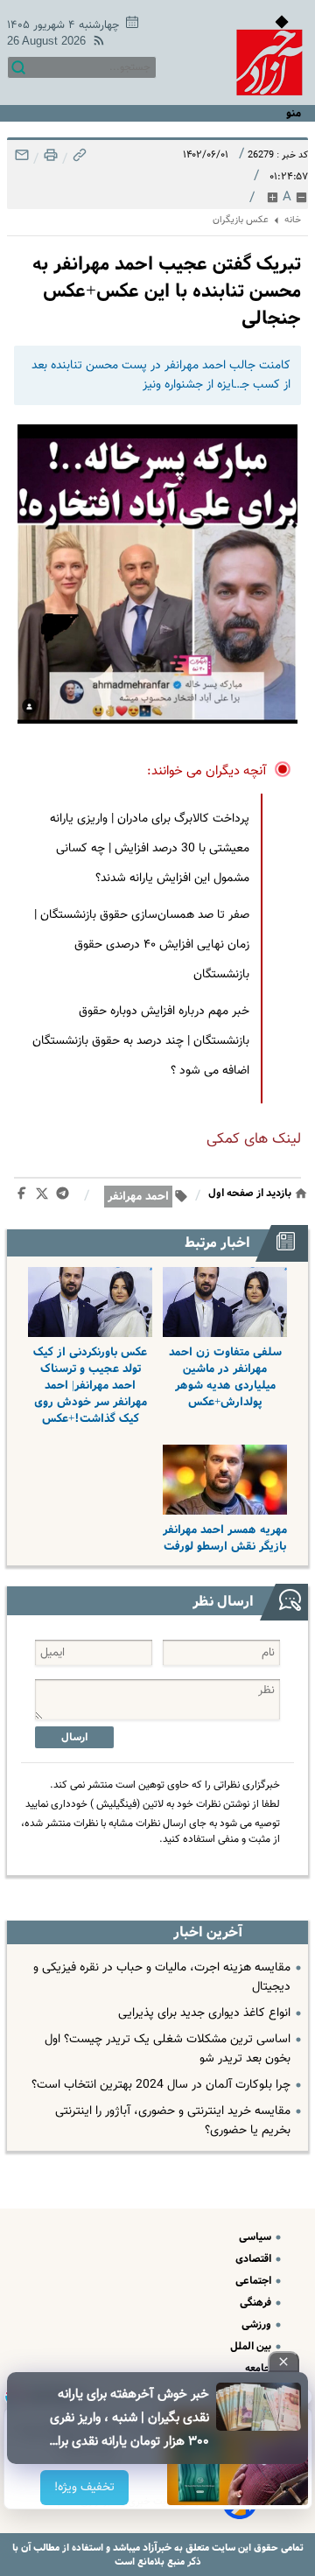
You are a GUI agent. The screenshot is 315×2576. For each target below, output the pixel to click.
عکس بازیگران (241, 220)
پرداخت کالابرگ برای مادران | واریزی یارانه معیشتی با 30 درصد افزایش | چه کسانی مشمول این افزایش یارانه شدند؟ (150, 849)
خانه (293, 220)
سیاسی (256, 2237)
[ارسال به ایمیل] (22, 160)
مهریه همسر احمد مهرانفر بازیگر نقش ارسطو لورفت (225, 1538)
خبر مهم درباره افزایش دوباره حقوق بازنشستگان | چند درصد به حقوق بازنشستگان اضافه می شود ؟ (141, 1041)
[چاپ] (49, 160)
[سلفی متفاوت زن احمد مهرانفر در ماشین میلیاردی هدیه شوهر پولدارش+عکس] (225, 1302)
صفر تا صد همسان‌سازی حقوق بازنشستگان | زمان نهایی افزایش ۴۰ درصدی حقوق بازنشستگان (142, 945)
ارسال (74, 1737)
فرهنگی (257, 2303)
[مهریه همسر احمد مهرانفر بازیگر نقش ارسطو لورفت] (225, 1480)
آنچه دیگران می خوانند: (207, 771)
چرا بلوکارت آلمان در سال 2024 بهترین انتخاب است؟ (161, 2085)
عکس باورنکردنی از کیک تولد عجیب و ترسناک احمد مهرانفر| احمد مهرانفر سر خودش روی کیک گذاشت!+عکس (90, 1386)
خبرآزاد (156, 2548)
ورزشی (258, 2324)
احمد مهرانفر (138, 1197)
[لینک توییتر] (45, 1197)
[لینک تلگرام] (66, 1197)
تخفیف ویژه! (84, 2488)
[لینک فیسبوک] (25, 1197)
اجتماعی (255, 2281)
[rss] (95, 43)
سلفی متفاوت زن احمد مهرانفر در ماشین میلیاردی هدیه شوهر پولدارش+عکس (225, 1377)
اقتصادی (255, 2259)
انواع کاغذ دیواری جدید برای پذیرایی (204, 2013)
